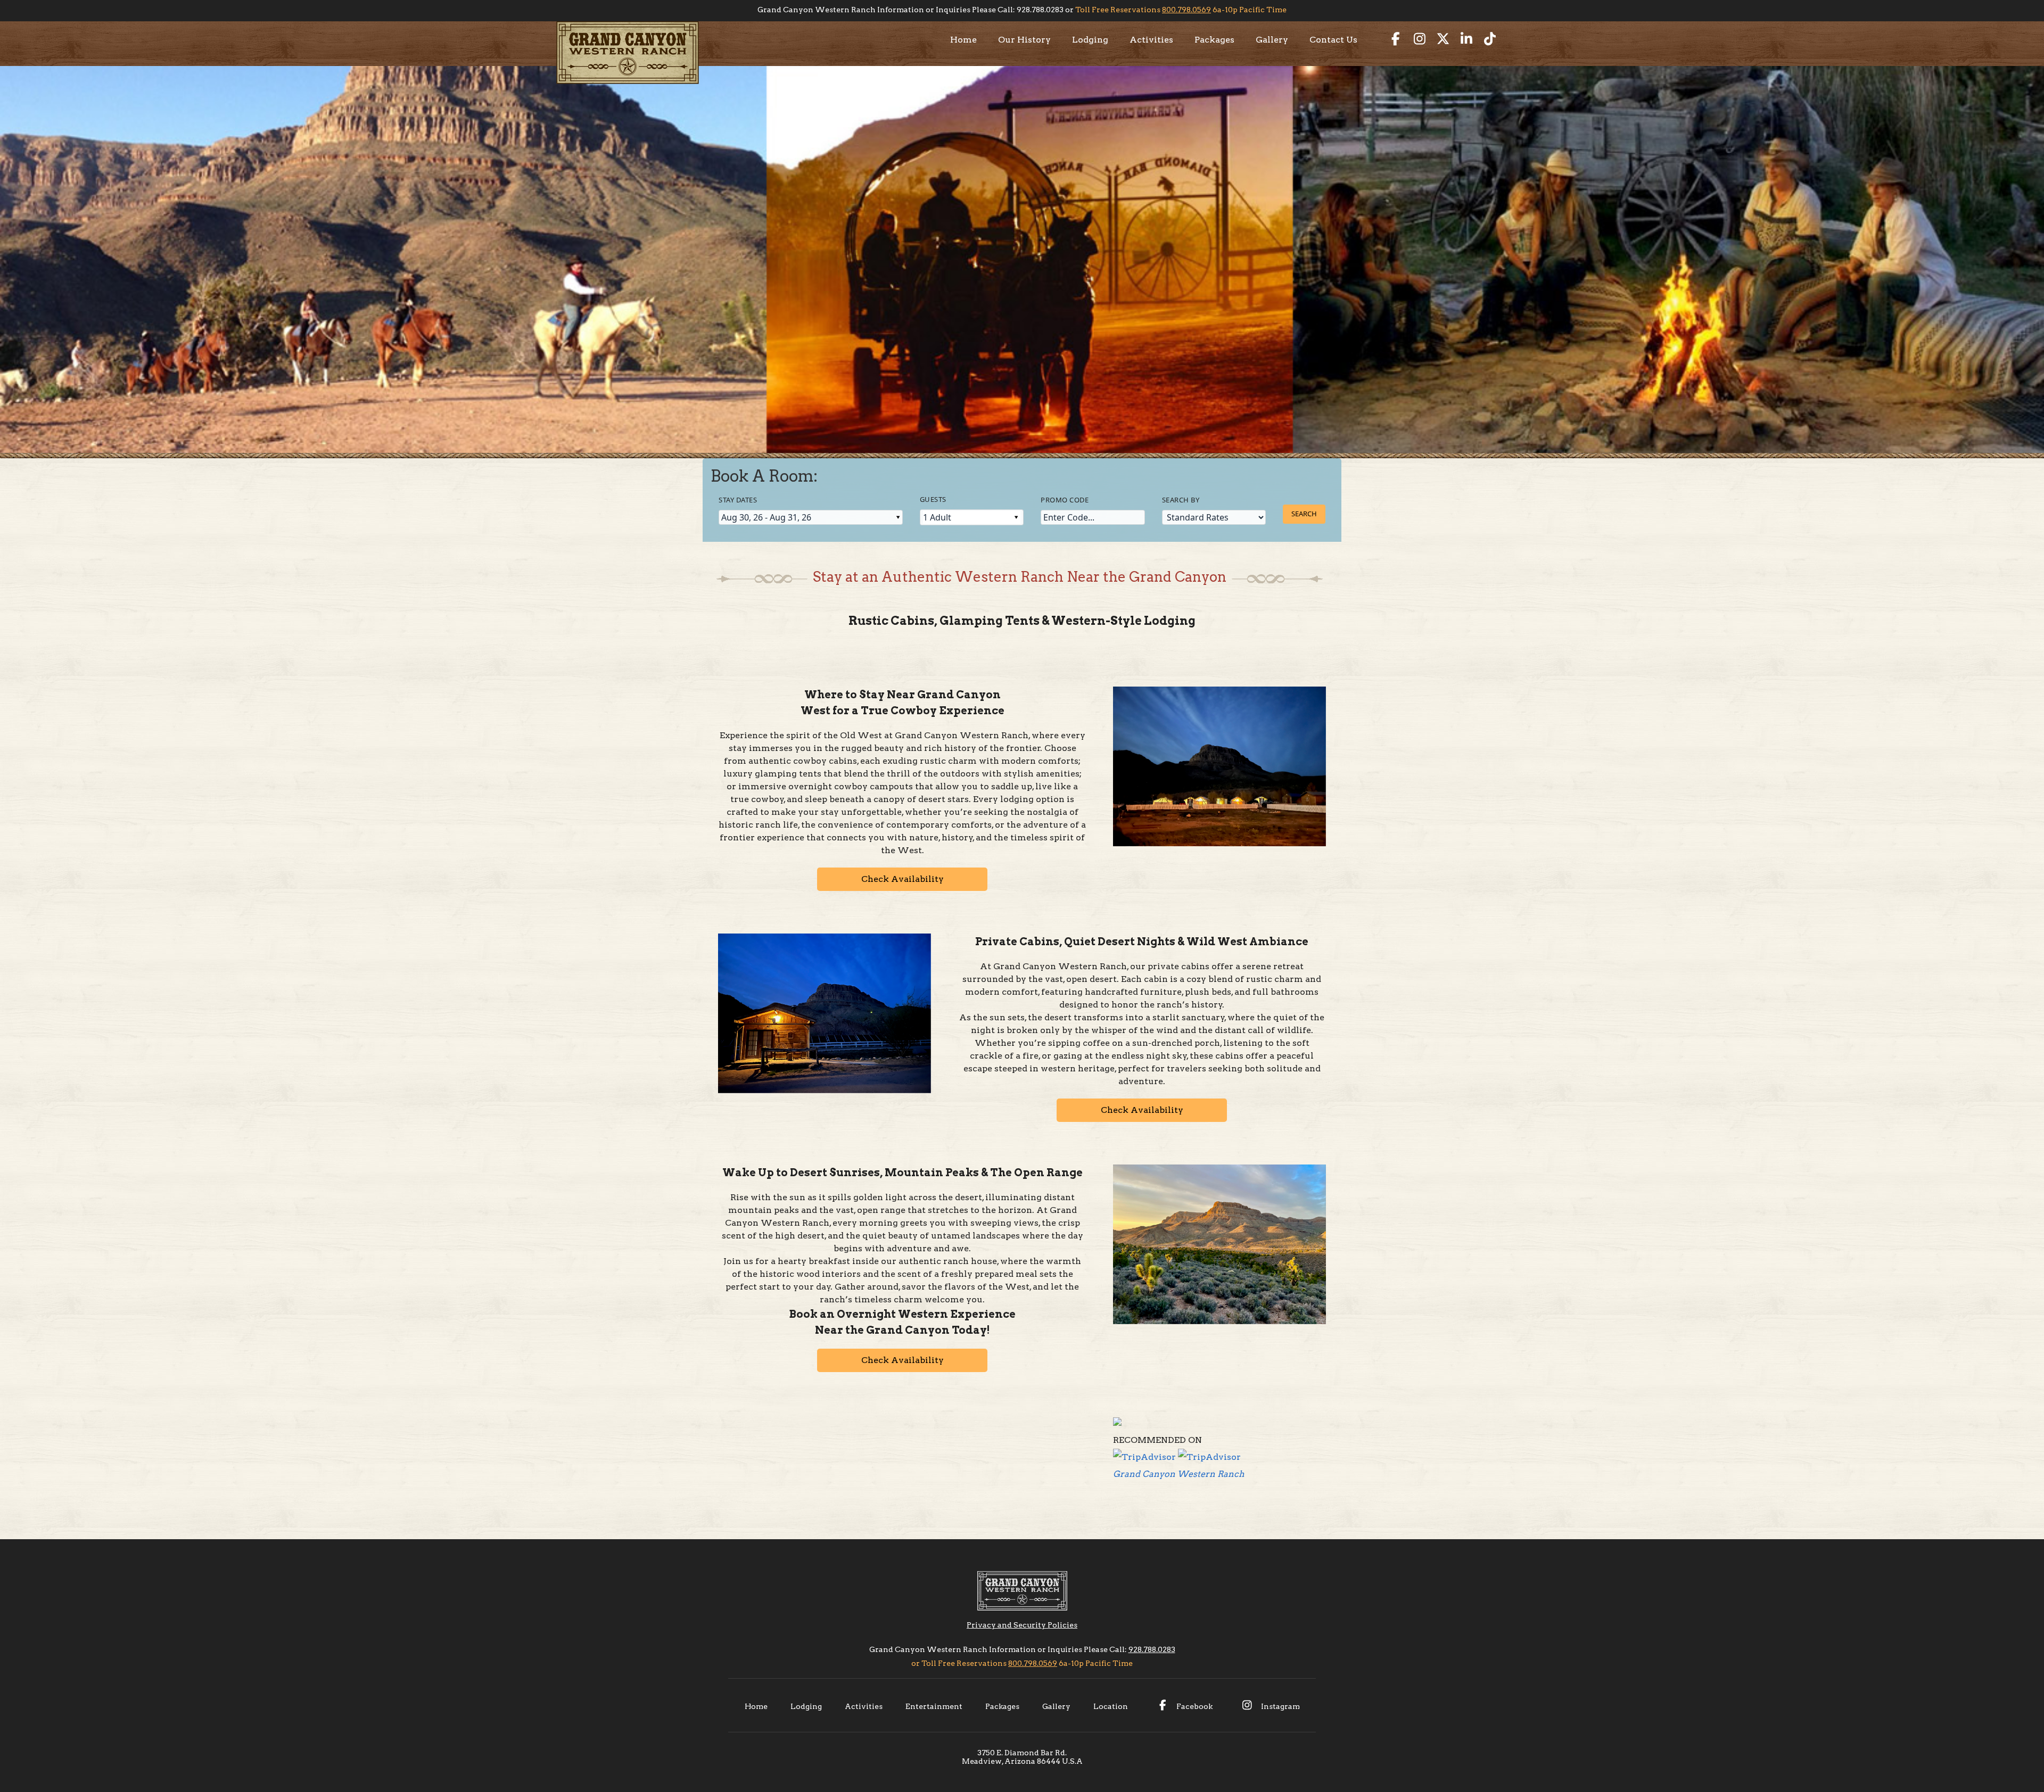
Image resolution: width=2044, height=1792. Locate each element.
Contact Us (1333, 40)
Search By (1181, 500)
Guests (933, 499)
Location (1111, 1706)
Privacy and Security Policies (1022, 1625)
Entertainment (934, 1706)
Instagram (1280, 1706)
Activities (1151, 40)
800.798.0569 (1186, 10)
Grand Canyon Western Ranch (1179, 1474)
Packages (1214, 40)
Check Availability (903, 879)
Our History (1024, 40)
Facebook (1194, 1706)
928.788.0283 (1152, 1649)
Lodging (1090, 40)
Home (963, 40)
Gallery (1272, 40)
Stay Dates (738, 500)
